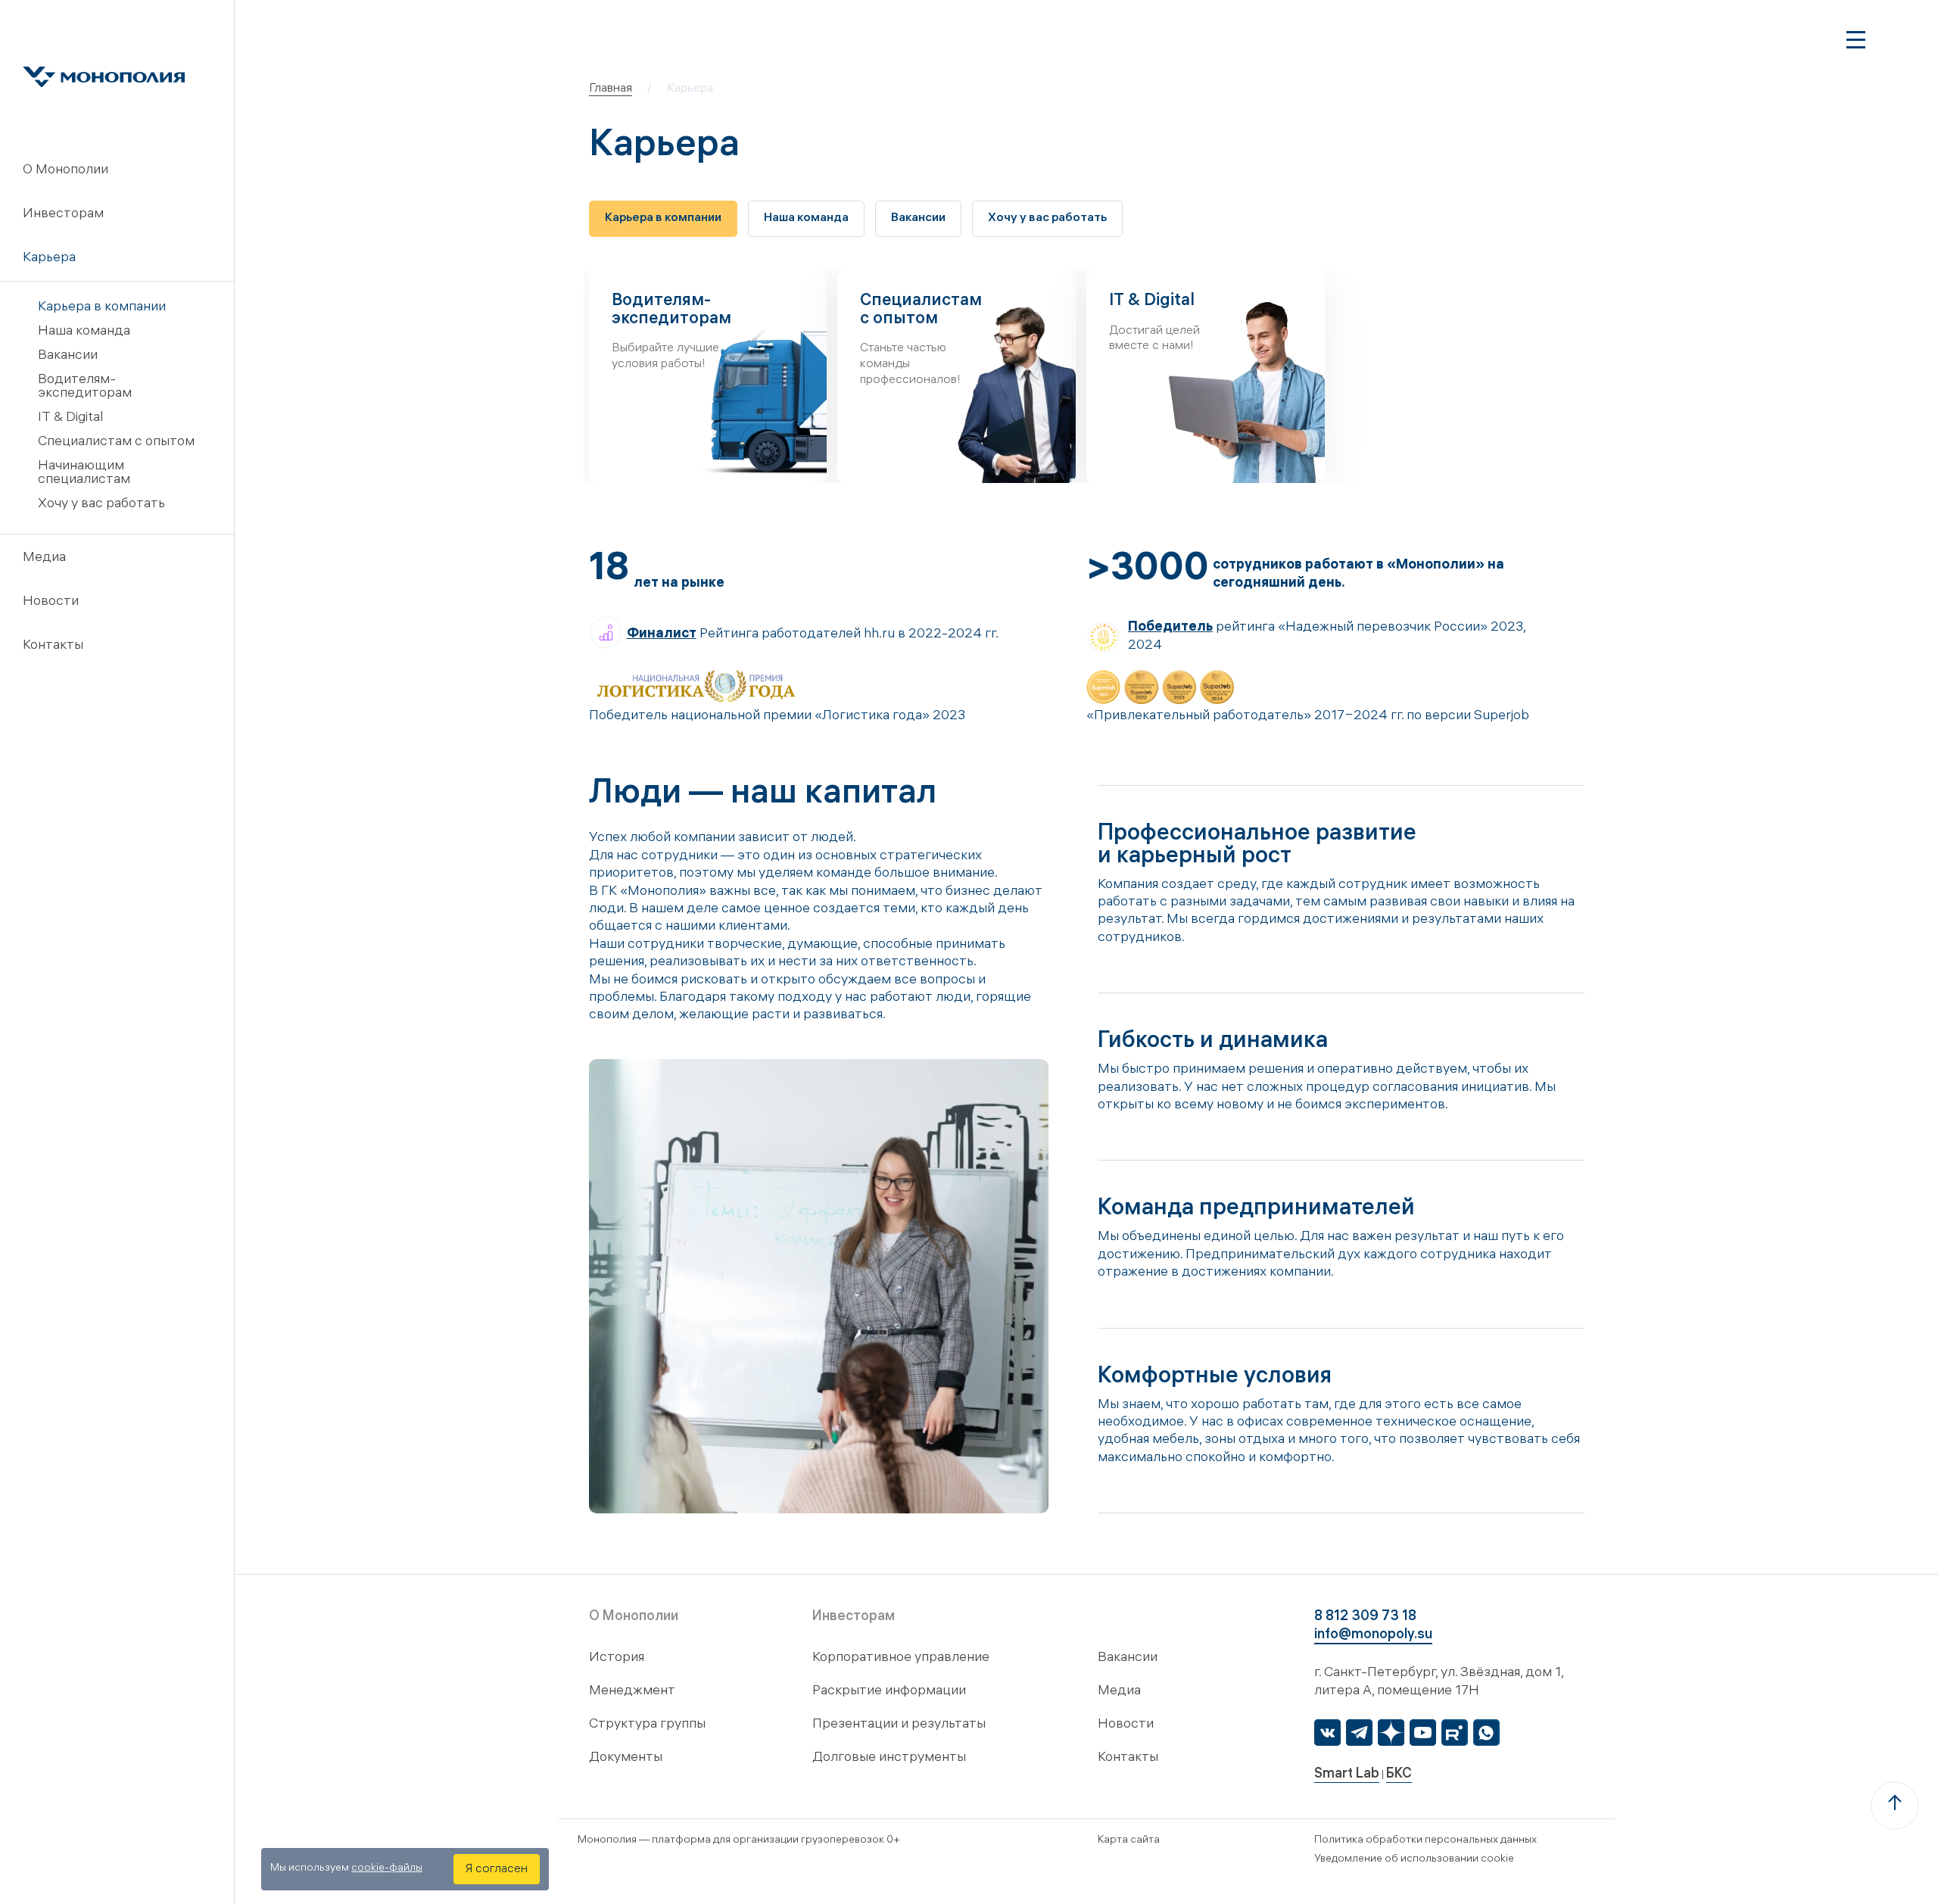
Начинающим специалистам (84, 474)
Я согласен (497, 1870)
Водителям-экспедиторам (85, 387)
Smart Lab (1347, 1775)
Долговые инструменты (889, 1758)
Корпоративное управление (901, 1658)
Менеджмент (632, 1692)
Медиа (44, 558)
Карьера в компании (102, 308)
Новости (51, 602)
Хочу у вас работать (101, 505)
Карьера (49, 259)
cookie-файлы (387, 1869)
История (617, 1658)
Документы (626, 1758)
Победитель (1170, 628)
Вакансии (68, 356)
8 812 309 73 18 (1365, 1617)
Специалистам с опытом (116, 443)
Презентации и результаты (899, 1725)
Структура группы (647, 1725)
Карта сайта (1129, 1841)
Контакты (53, 646)
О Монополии (65, 171)
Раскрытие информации (889, 1692)
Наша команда (84, 332)
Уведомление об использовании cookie (1414, 1860)
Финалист (662, 635)
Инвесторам (63, 215)
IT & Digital (70, 418)
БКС (1399, 1775)
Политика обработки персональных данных (1425, 1841)
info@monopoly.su (1373, 1636)
